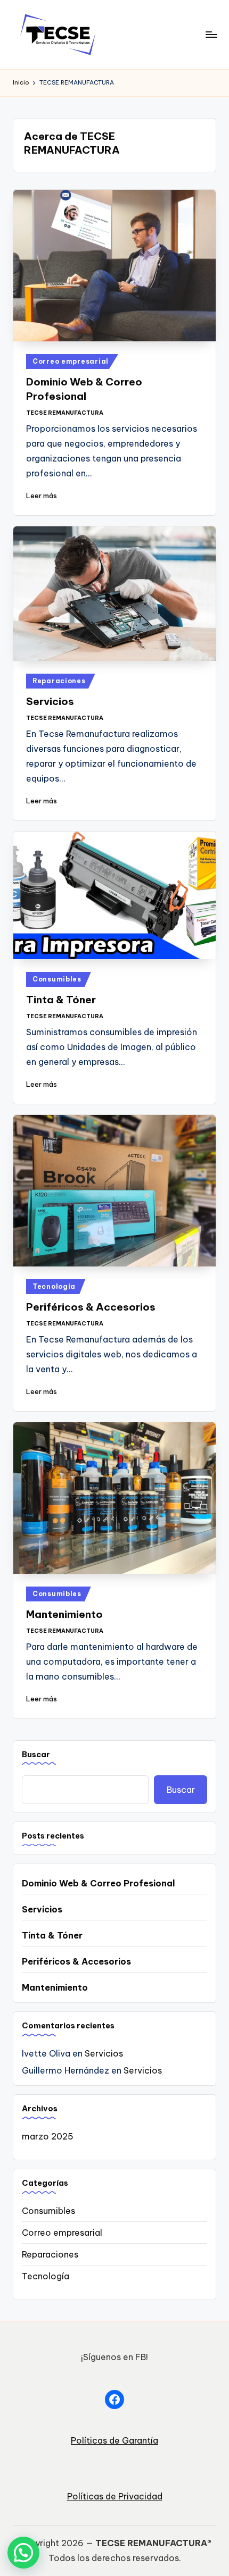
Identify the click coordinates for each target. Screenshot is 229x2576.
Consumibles (57, 979)
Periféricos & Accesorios (91, 1307)
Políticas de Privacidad (115, 2496)
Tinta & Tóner (61, 1000)
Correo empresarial (71, 361)
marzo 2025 (48, 2136)
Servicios (50, 701)
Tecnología (54, 1286)
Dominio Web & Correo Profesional (99, 1883)
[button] (23, 2553)
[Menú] (211, 34)
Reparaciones (59, 681)
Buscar (36, 1755)
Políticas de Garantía (114, 2440)
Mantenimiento (64, 1614)
